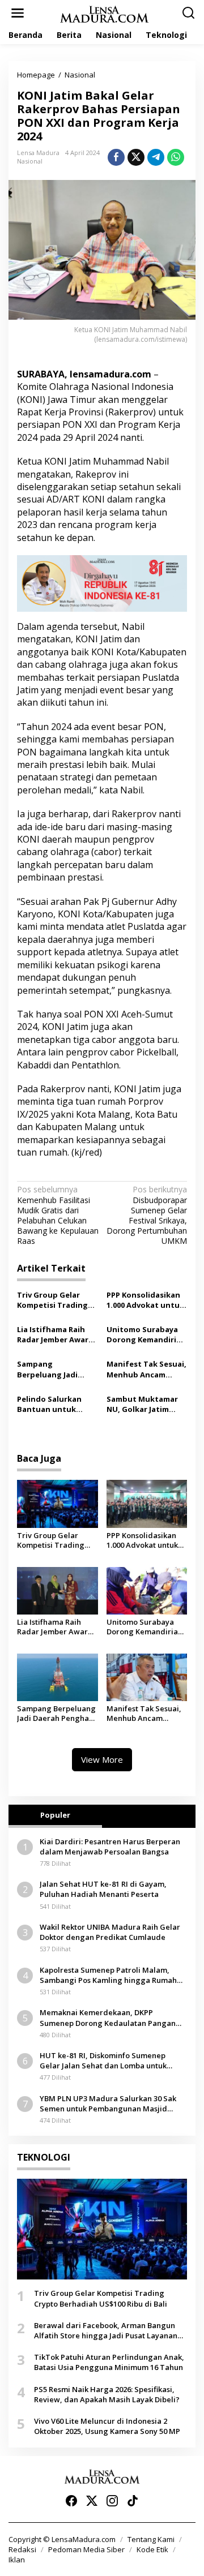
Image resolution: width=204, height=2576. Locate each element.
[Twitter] (92, 2501)
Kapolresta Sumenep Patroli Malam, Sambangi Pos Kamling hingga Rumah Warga (108, 1975)
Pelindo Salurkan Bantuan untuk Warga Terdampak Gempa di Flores (52, 1404)
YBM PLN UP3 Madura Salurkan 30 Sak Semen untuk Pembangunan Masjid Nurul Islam (108, 2103)
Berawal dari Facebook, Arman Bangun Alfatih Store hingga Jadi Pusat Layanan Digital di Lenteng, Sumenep (106, 2330)
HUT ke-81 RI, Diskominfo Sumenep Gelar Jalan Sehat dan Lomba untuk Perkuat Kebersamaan (103, 2060)
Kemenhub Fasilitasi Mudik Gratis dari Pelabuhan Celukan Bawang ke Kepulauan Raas (58, 1215)
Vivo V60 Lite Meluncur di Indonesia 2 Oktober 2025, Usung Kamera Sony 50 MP (107, 2426)
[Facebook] (71, 2501)
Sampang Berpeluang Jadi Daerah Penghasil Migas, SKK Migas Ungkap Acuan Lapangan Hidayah (52, 1369)
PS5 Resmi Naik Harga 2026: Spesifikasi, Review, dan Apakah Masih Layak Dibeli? (107, 2394)
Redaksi (22, 2549)
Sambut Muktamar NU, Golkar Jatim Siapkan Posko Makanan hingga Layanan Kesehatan (144, 1404)
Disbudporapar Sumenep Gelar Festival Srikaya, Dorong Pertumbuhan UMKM (147, 1215)
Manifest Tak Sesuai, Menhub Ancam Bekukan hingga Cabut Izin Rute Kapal (146, 1369)
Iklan (17, 2560)
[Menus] (18, 13)
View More (102, 1759)
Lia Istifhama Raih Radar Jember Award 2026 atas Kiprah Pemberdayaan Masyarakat (55, 1334)
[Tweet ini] (136, 157)
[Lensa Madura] (104, 13)
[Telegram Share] (156, 157)
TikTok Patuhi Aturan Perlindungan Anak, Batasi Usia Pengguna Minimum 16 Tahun (109, 2362)
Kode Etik (152, 2549)
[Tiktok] (133, 2501)
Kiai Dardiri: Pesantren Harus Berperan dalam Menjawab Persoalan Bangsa (110, 1847)
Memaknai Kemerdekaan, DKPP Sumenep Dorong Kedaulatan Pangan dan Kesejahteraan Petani (108, 2017)
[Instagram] (112, 2501)
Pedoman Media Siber (86, 2549)
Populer (55, 1815)
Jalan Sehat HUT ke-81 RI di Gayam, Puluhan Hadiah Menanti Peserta (103, 1889)
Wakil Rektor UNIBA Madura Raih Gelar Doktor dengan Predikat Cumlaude (110, 1932)
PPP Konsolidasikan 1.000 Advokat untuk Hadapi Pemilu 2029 (145, 1300)
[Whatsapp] (176, 157)
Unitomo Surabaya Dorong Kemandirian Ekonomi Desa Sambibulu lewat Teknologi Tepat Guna (146, 1334)
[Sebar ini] (116, 157)
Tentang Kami (151, 2539)
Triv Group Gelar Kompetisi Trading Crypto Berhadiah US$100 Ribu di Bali (52, 1300)
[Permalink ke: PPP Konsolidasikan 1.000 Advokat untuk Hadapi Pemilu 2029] (147, 1503)
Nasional (30, 161)
